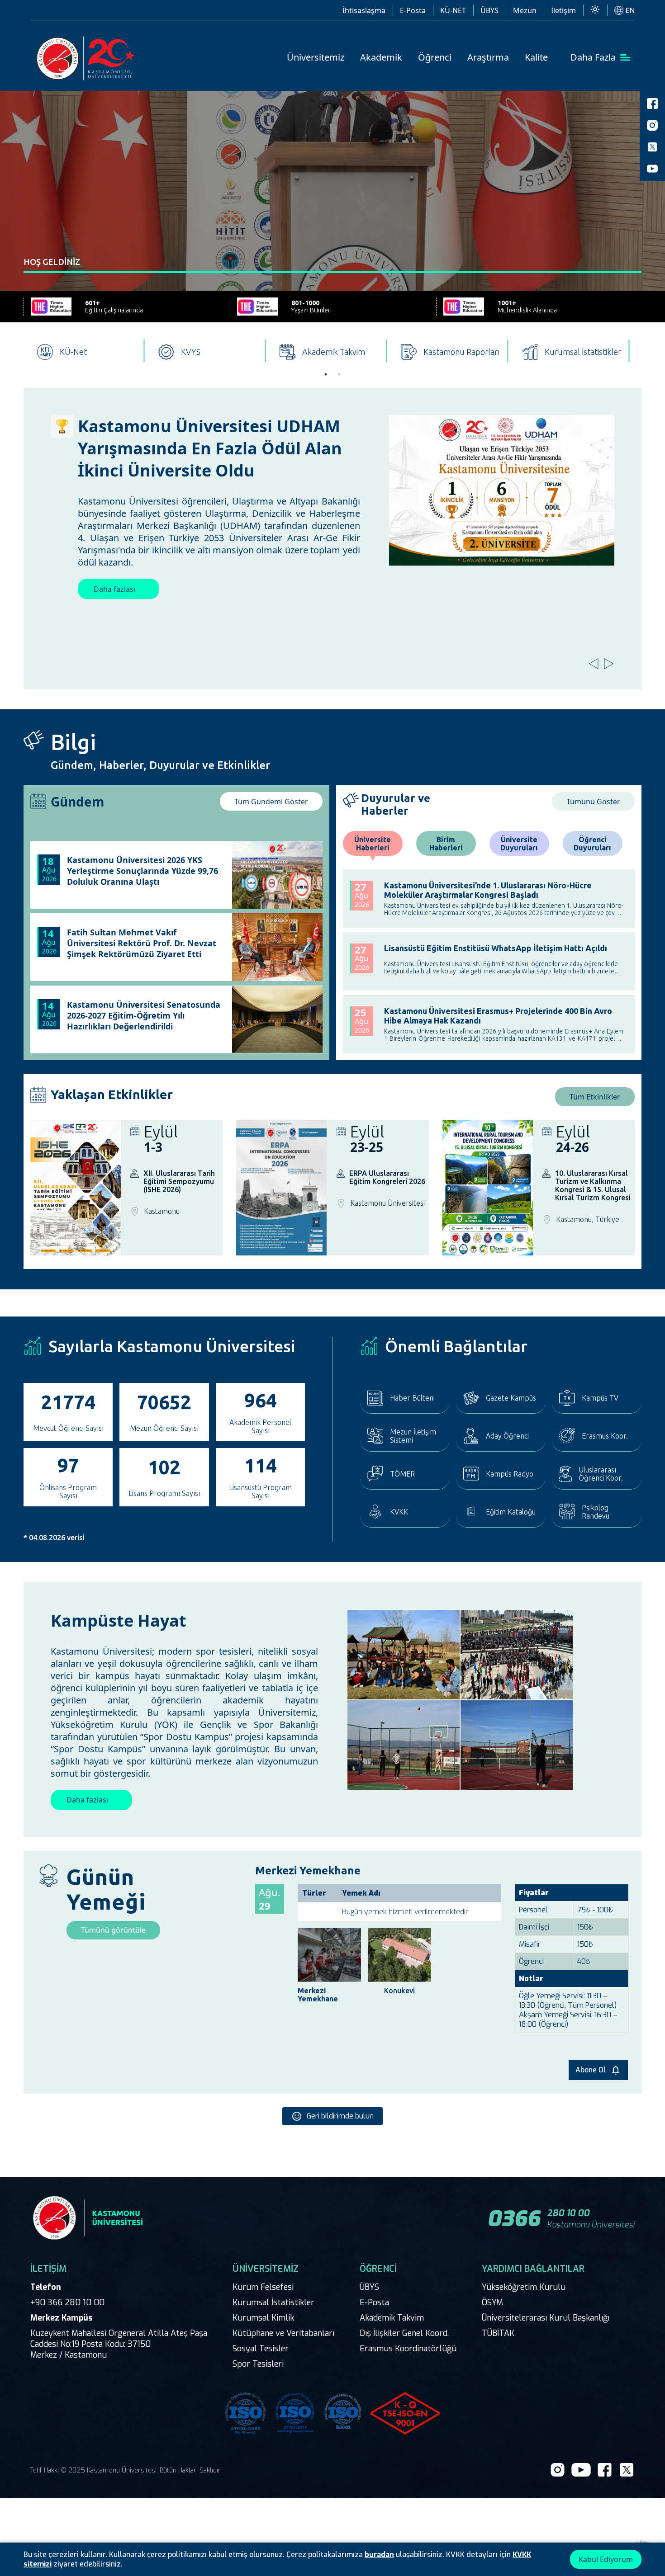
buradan (379, 2555)
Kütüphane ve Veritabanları (283, 2333)
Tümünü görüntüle (113, 1930)
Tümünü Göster (593, 802)
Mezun (525, 10)
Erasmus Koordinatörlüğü (408, 2349)
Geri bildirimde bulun (340, 2116)
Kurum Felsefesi (263, 2287)
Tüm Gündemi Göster (271, 802)
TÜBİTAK (498, 2333)
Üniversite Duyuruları (519, 844)
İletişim (563, 10)
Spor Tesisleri (258, 2364)
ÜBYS (489, 10)
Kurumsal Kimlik (263, 2318)
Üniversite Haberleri (373, 844)
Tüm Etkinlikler (595, 1097)
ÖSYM (492, 2302)
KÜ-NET (453, 10)
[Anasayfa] (87, 59)
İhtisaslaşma (364, 10)
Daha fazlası (263, 552)
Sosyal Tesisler (261, 2349)
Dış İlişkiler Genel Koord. (404, 2333)
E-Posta (413, 10)
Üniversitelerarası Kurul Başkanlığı (546, 2318)
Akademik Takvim (392, 2318)
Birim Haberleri (446, 844)
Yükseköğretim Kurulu (524, 2287)
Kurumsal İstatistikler (273, 2302)
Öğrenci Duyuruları (592, 844)
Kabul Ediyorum (606, 2559)
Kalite (536, 57)
